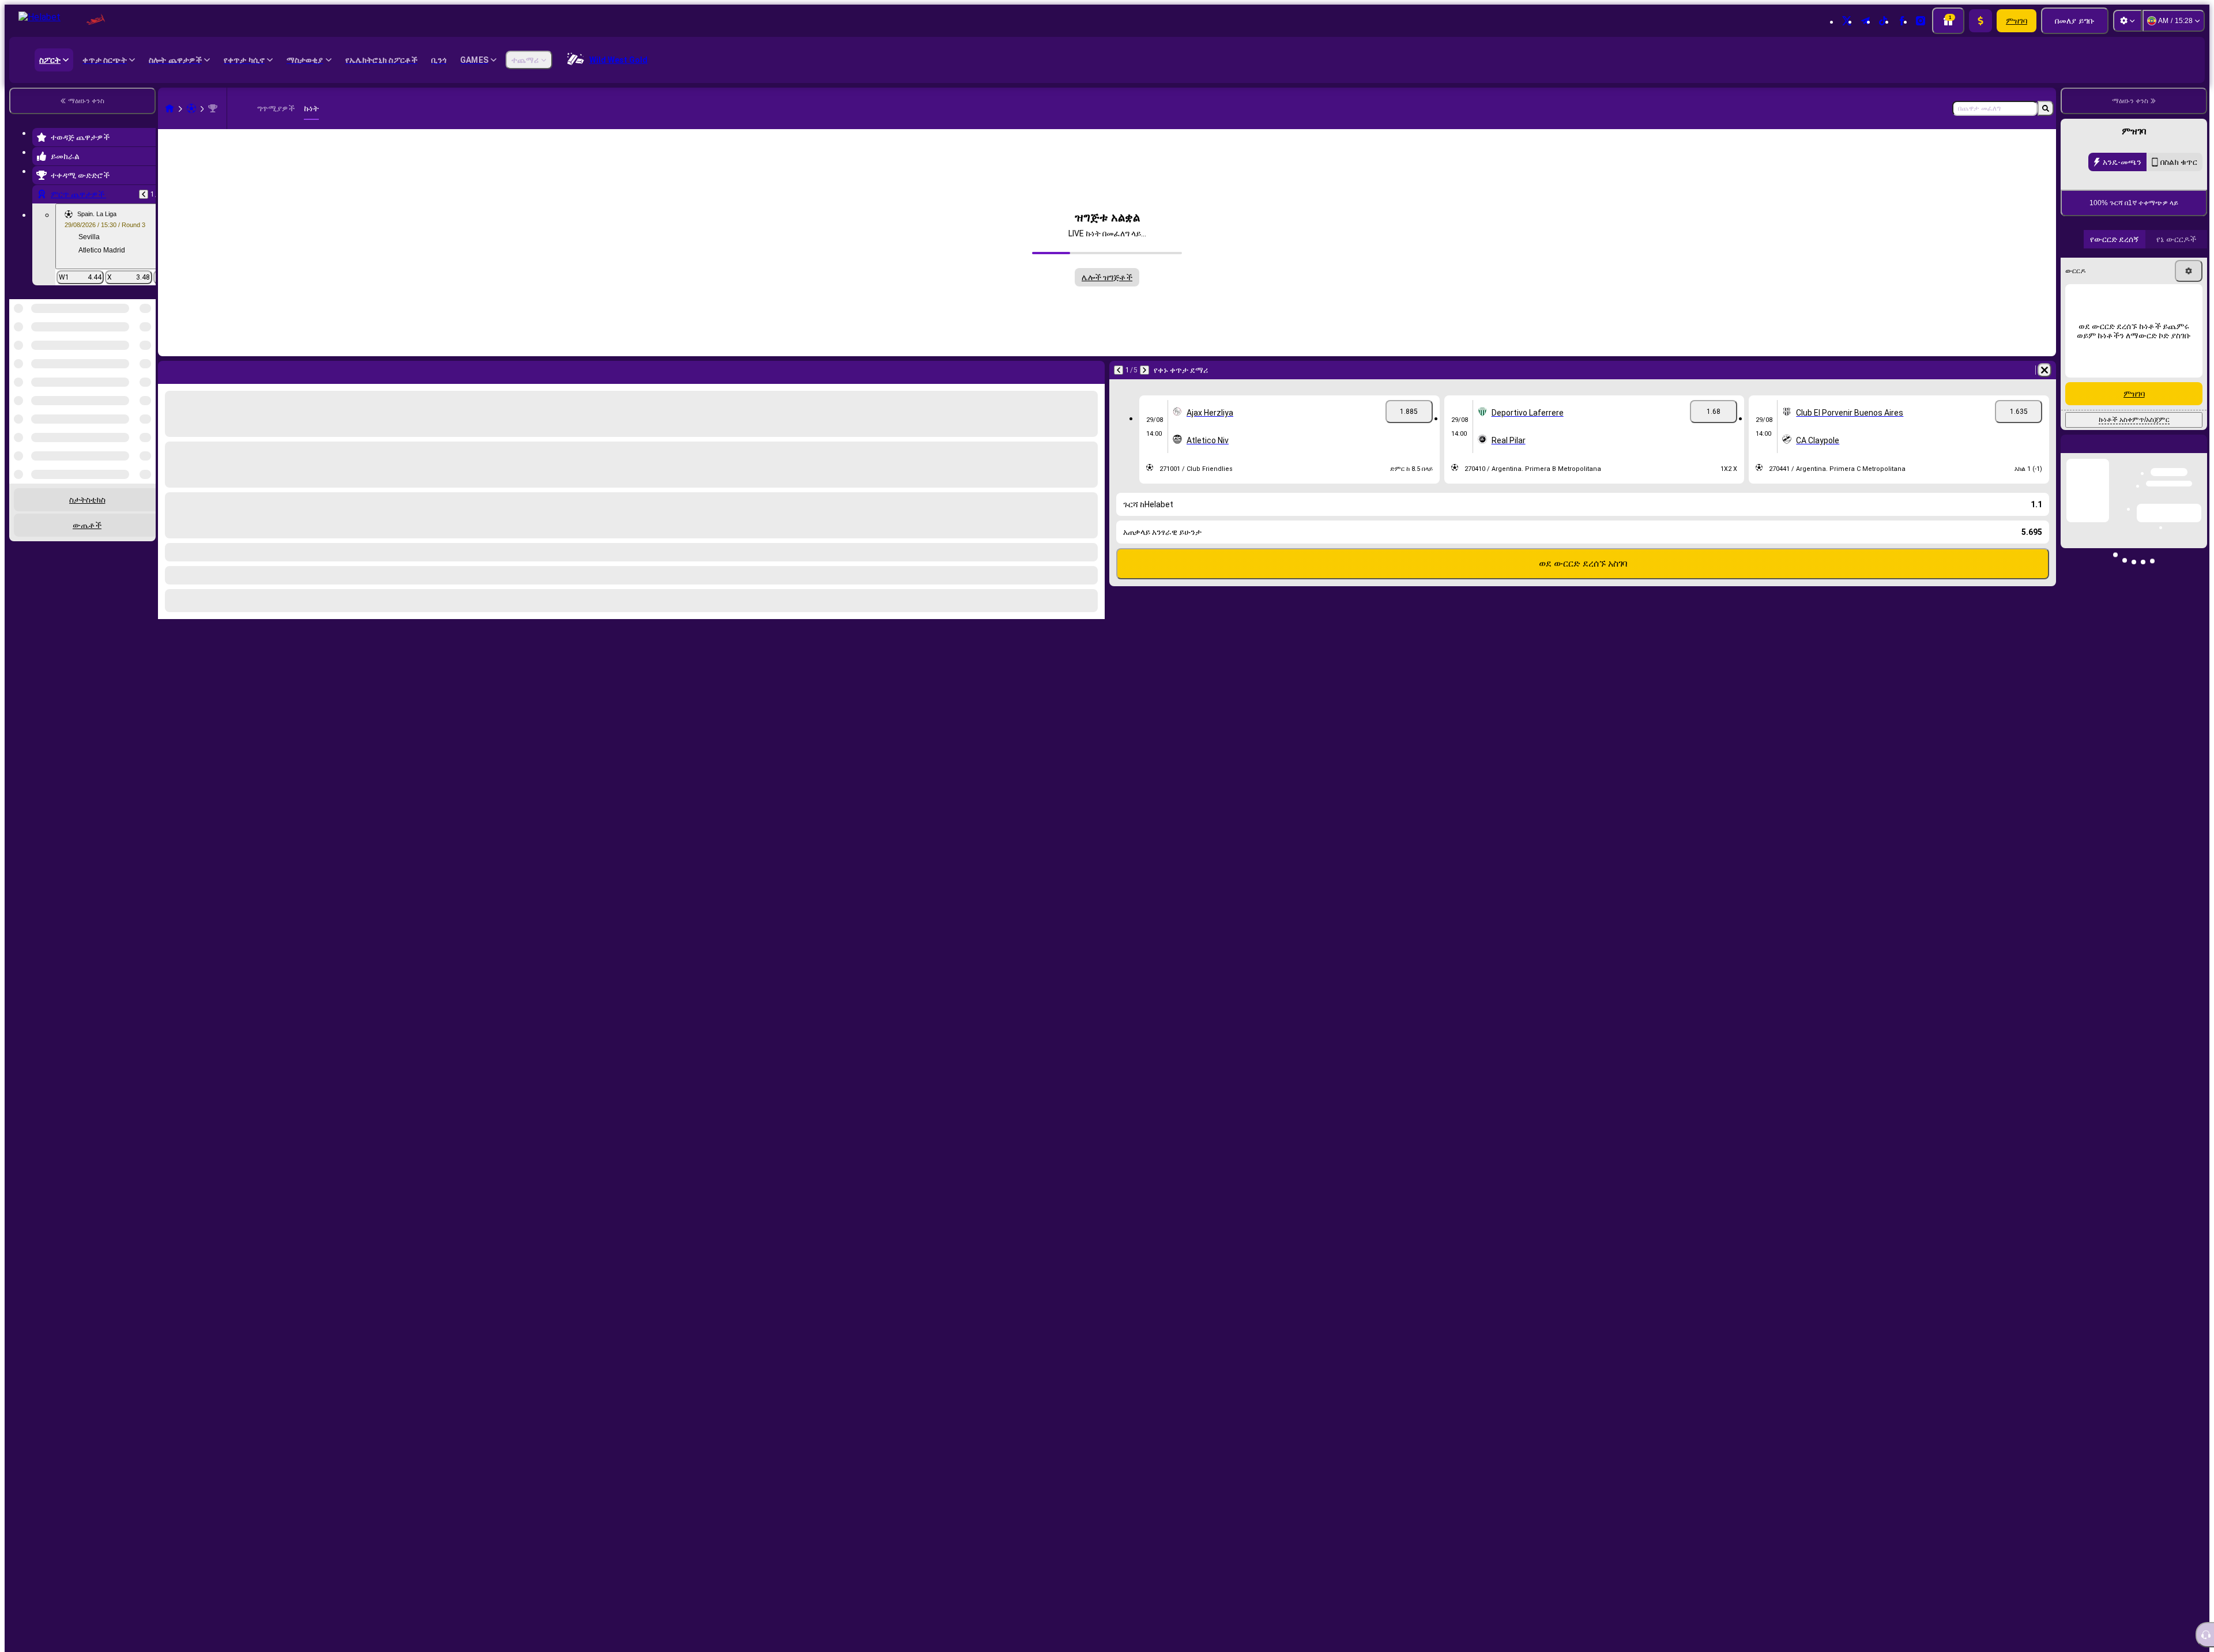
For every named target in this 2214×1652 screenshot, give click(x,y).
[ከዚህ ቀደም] (144, 194)
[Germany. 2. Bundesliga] (213, 108)
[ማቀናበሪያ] (2128, 21)
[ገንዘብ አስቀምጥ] (1980, 21)
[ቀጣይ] (1144, 370)
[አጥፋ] (2044, 370)
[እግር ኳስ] (191, 108)
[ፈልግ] (2046, 108)
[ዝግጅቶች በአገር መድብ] (146, 359)
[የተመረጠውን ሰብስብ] (131, 359)
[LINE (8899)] (170, 108)
